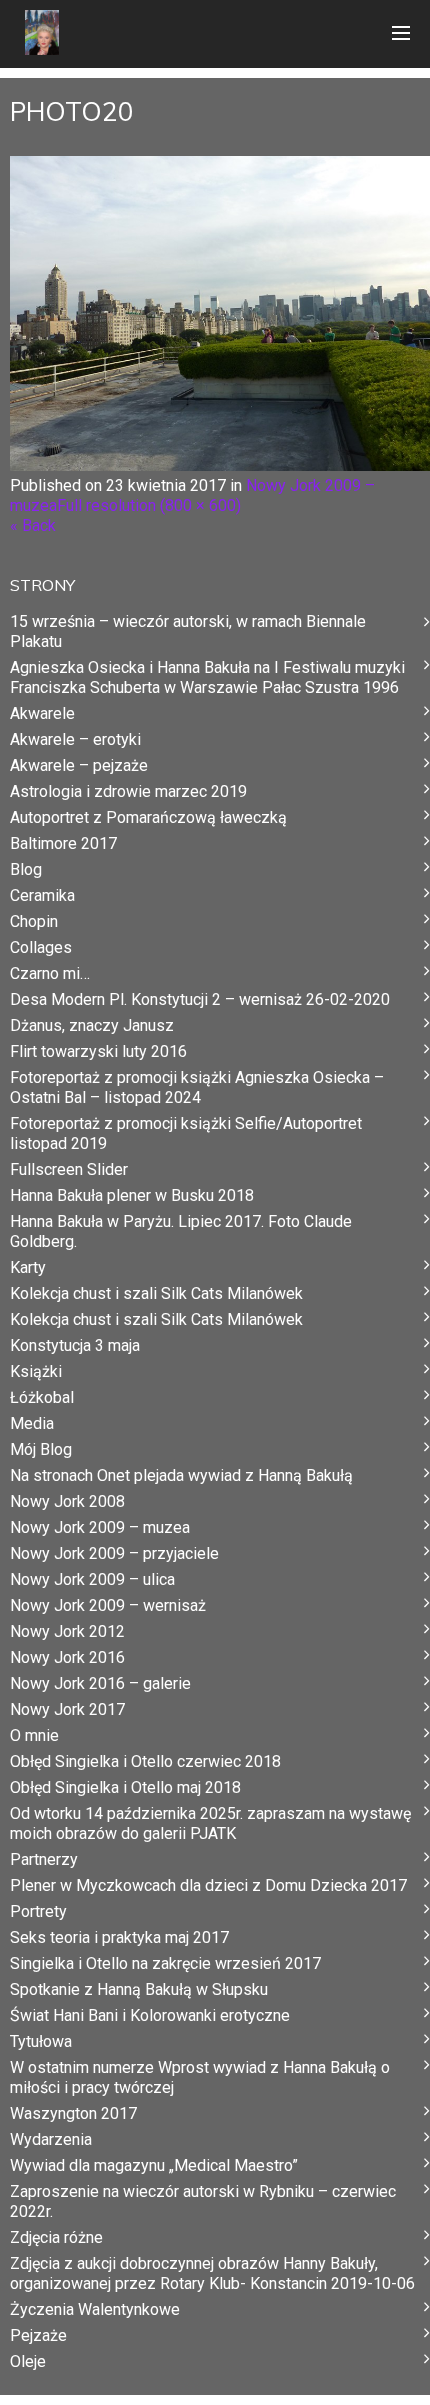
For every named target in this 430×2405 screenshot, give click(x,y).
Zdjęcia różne (56, 2237)
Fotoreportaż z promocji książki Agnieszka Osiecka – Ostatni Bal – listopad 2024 (197, 1087)
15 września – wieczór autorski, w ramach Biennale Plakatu (188, 631)
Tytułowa (41, 2041)
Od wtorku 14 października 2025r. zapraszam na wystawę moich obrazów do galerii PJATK (210, 1823)
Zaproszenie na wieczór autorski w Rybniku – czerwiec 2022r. (203, 2201)
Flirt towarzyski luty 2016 (98, 1051)
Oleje (28, 2361)
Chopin (34, 921)
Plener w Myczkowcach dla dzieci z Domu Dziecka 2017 (208, 1885)
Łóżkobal (42, 1397)
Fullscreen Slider (69, 1169)
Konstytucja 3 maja (75, 1345)
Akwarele (42, 713)
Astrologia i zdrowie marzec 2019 (128, 791)
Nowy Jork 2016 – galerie (100, 1683)
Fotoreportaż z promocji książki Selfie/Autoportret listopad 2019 (186, 1133)
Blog (26, 869)
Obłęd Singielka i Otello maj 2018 (125, 1787)
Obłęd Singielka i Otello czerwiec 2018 (145, 1761)
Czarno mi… (50, 973)
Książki (36, 1371)
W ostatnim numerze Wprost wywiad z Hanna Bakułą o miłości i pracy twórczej (200, 2077)
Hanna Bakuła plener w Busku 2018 (132, 1195)
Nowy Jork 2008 (67, 1501)
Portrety (38, 1911)
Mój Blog (41, 1449)
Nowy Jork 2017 (67, 1709)
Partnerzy (44, 1859)
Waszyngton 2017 (73, 2113)
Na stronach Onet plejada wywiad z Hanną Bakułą (181, 1475)
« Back (33, 525)
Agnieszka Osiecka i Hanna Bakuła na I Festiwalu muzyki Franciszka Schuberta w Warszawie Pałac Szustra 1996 (207, 677)
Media (32, 1423)
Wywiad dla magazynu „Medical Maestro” (154, 2165)
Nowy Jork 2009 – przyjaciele (114, 1553)
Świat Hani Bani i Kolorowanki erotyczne (150, 2015)
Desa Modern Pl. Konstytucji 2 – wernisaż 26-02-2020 (200, 999)
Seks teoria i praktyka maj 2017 (119, 1937)
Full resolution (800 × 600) (149, 505)
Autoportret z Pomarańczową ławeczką (148, 817)
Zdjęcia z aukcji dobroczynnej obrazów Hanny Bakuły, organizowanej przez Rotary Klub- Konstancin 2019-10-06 (212, 2273)
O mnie (34, 1735)
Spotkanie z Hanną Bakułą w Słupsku (139, 1989)
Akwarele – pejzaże (79, 765)
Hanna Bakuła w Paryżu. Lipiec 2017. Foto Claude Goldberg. (181, 1231)
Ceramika (42, 895)
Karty (28, 1267)
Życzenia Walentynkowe (95, 2309)
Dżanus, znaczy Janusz (92, 1025)
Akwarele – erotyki (75, 739)
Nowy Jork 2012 (67, 1631)
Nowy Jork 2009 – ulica (92, 1579)
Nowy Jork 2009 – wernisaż (108, 1605)
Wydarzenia (51, 2139)
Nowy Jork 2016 (67, 1657)
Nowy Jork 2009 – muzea (100, 1527)
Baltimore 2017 (63, 843)
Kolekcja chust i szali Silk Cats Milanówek (156, 1293)
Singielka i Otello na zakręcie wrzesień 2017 (165, 1963)
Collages (41, 947)
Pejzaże (38, 2335)
